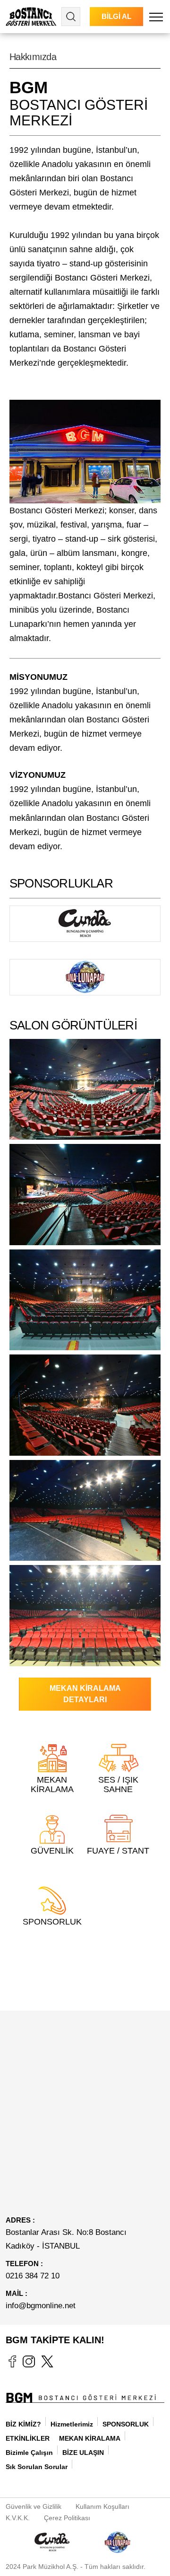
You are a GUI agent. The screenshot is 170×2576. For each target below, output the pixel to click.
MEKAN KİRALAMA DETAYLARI (85, 1694)
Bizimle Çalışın (29, 2453)
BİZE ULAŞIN (83, 2453)
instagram (29, 2361)
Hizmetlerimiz (72, 2424)
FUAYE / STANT (118, 1851)
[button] (156, 17)
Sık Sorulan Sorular (37, 2467)
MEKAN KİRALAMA (90, 2438)
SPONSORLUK (52, 1922)
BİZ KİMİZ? (23, 2424)
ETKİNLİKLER (28, 2438)
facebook (12, 2361)
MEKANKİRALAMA (52, 1785)
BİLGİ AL (116, 16)
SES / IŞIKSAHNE (118, 1785)
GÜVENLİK (52, 1851)
